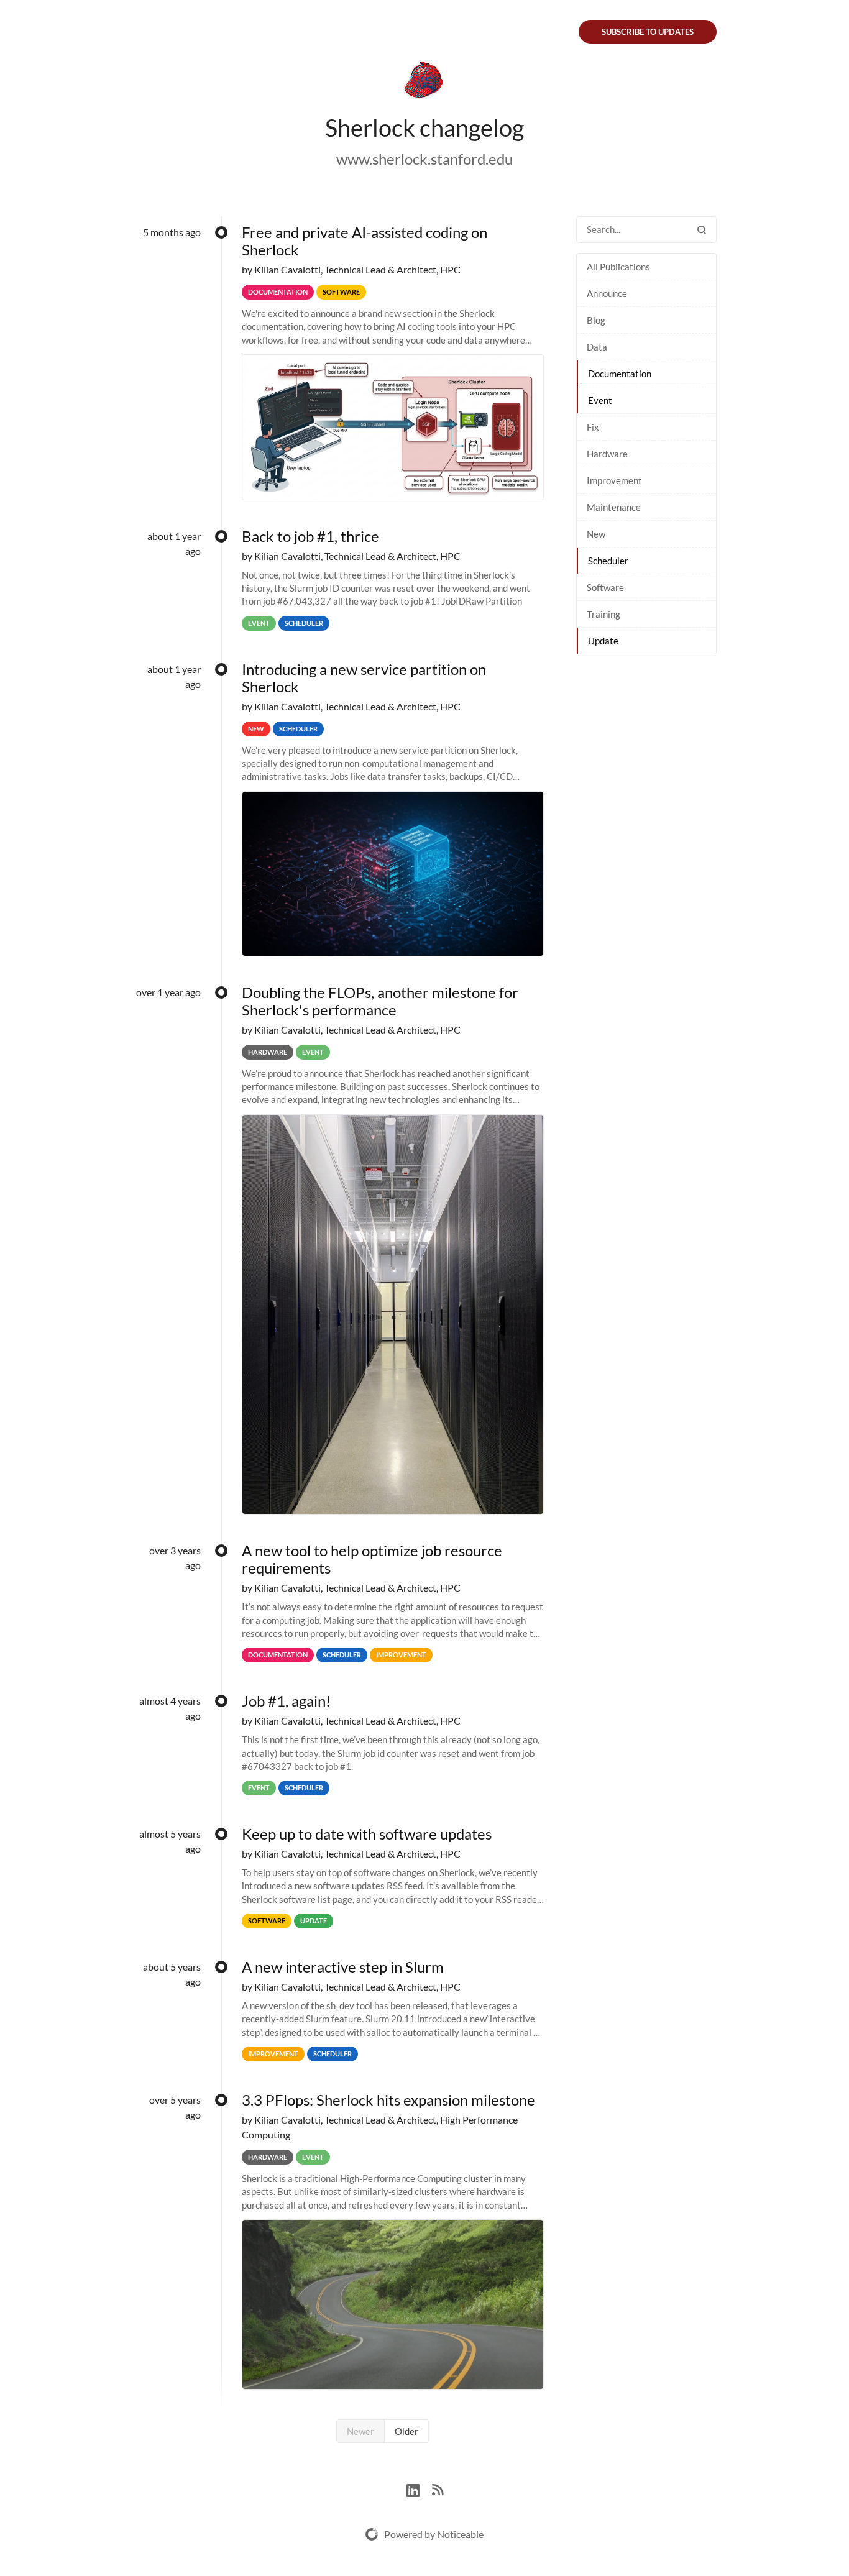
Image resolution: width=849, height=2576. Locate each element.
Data (597, 347)
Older (406, 2431)
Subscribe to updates (648, 32)
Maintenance (614, 507)
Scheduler (608, 561)
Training (603, 614)
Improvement (614, 480)
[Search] (702, 230)
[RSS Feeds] (438, 2489)
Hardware (607, 454)
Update (603, 641)
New (596, 534)
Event (600, 400)
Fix (593, 427)
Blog (596, 320)
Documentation (620, 374)
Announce (607, 293)
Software (605, 587)
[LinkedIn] (419, 2489)
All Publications (618, 267)
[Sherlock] (424, 82)
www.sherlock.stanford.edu (424, 159)
